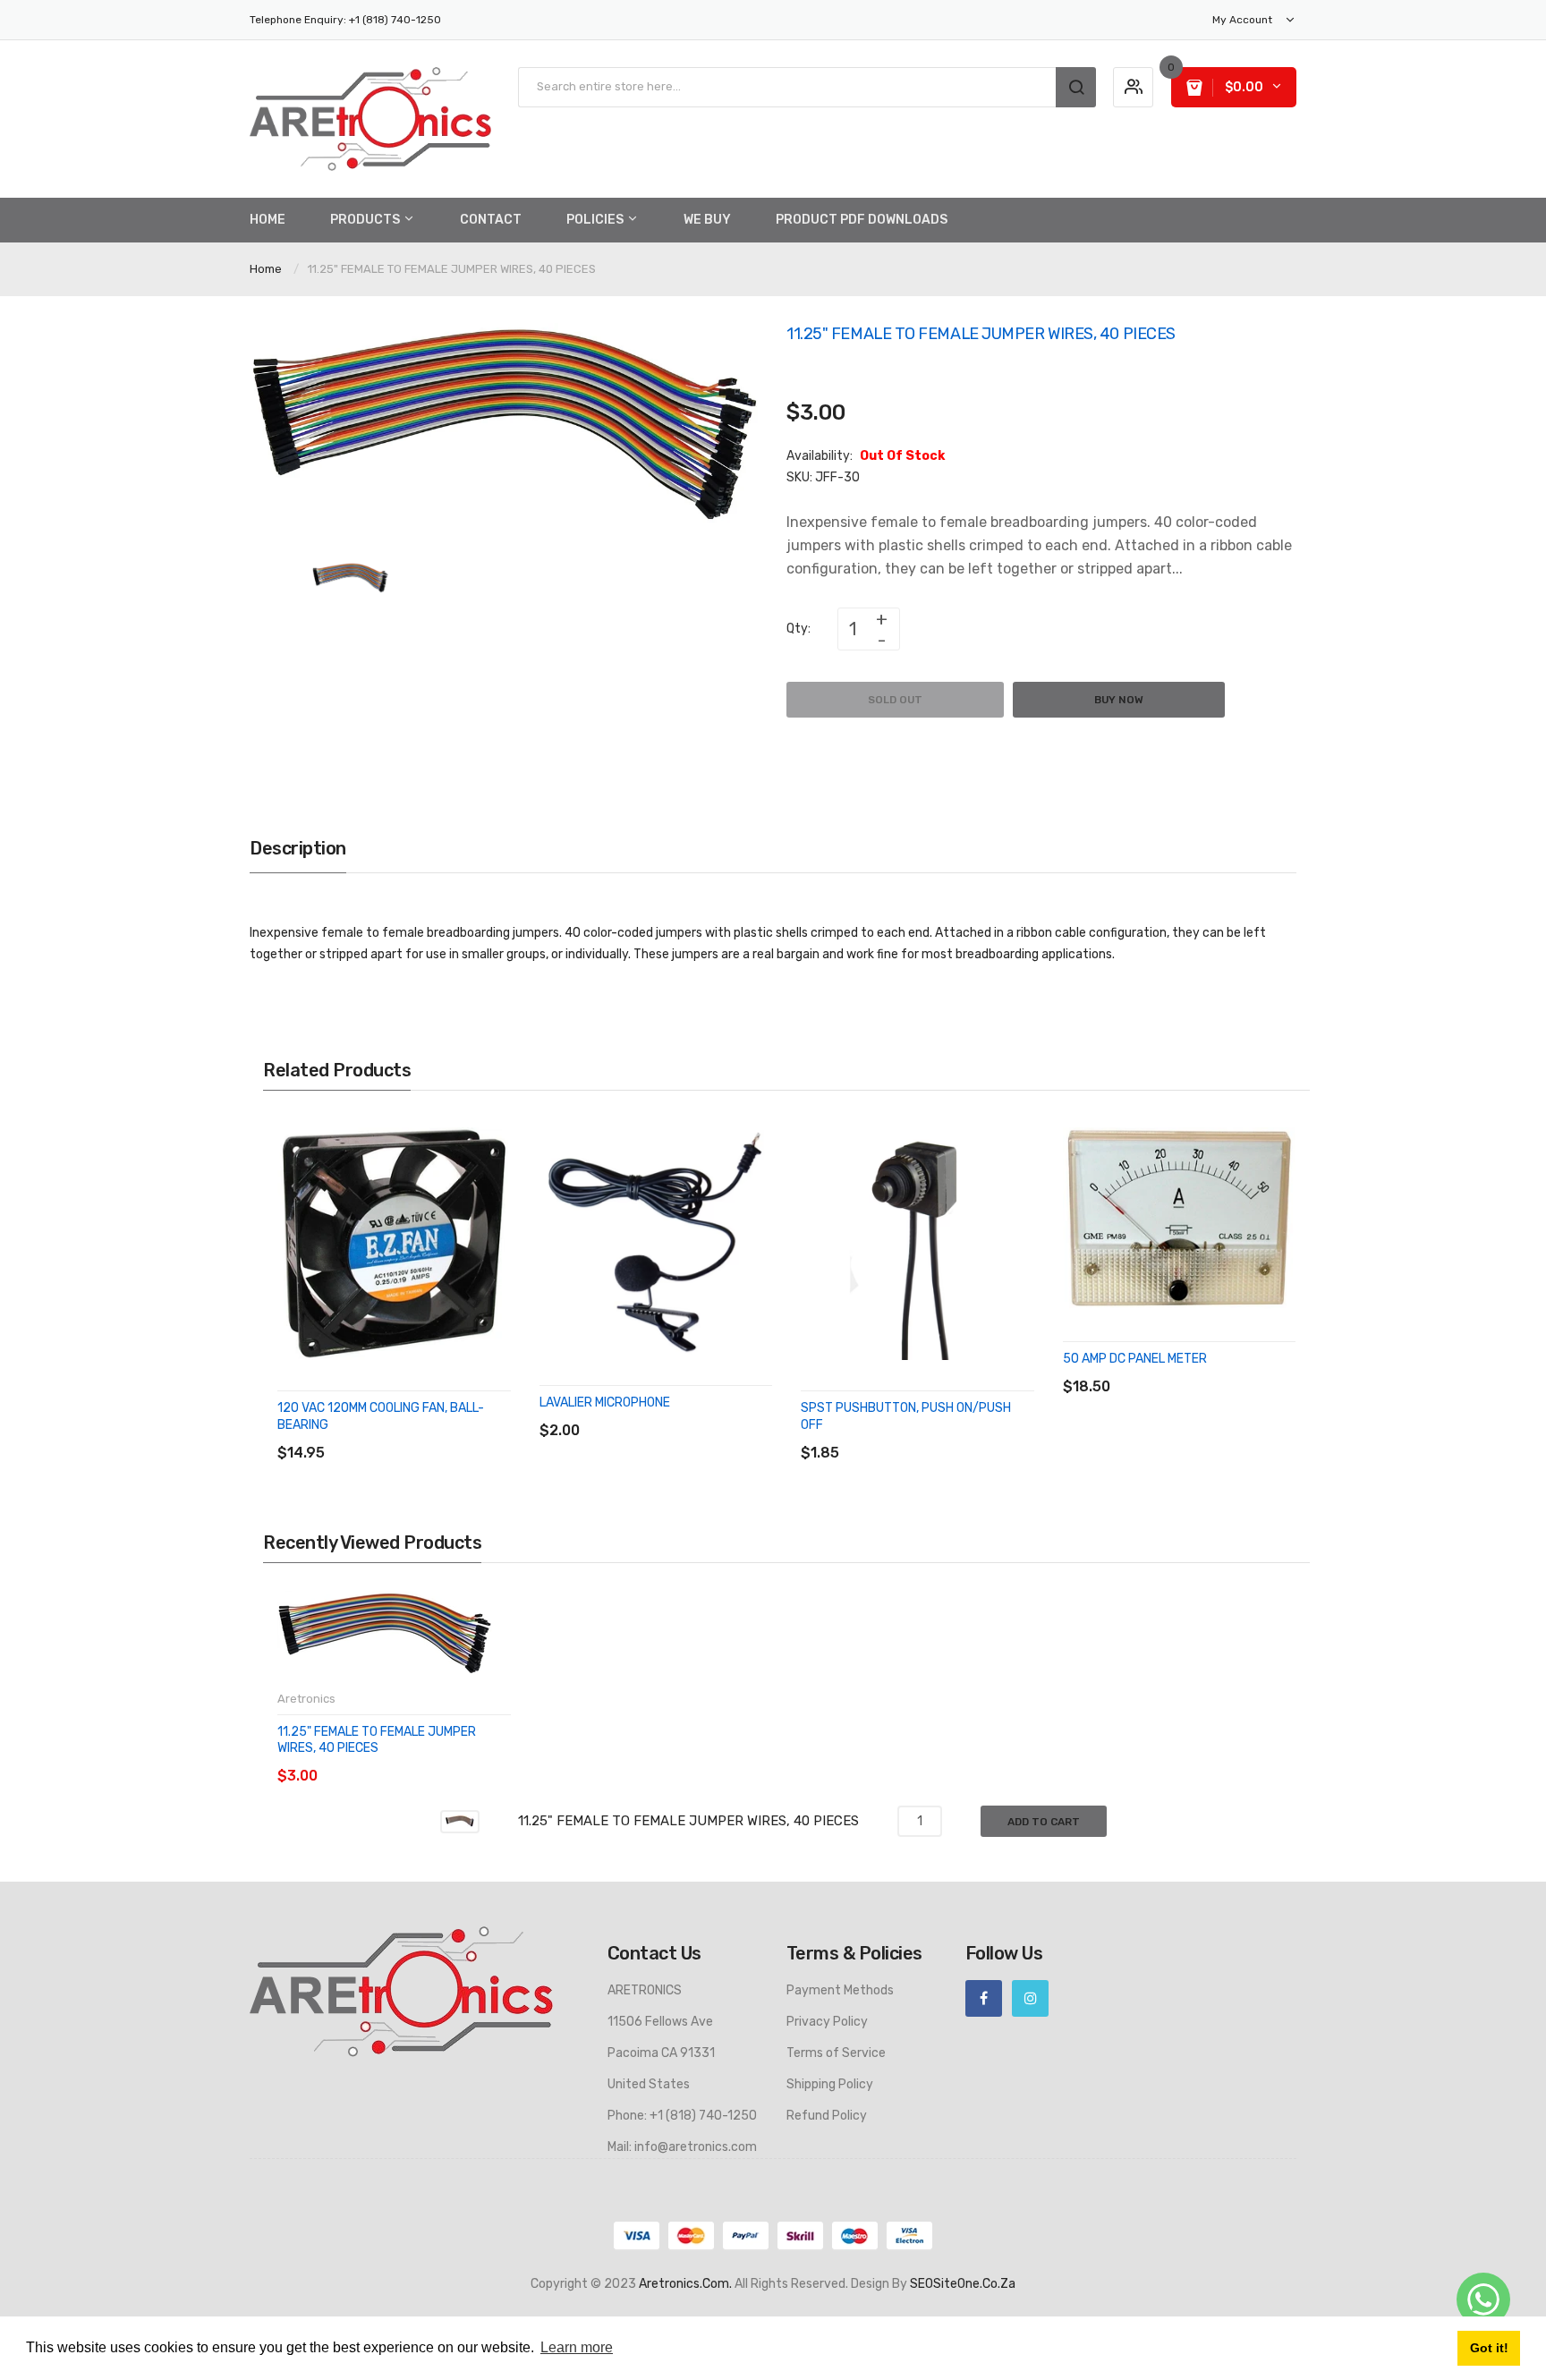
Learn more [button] (577, 2347)
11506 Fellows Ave (660, 2022)
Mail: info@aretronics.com (682, 2147)
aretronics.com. (685, 2284)
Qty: (798, 629)
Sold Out (895, 700)
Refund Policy (827, 2116)
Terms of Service (836, 2053)
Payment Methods (840, 1990)
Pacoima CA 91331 (661, 2053)
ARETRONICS (645, 1990)
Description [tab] (298, 848)
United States (649, 2084)
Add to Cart (1044, 1822)
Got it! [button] (1489, 2348)
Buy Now (1119, 700)
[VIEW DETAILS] (406, 1435)
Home (266, 269)
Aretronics (306, 1699)
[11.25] (350, 578)
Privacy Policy (827, 2022)
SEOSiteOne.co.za (963, 2284)
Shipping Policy (830, 2084)
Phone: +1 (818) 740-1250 (682, 2116)
